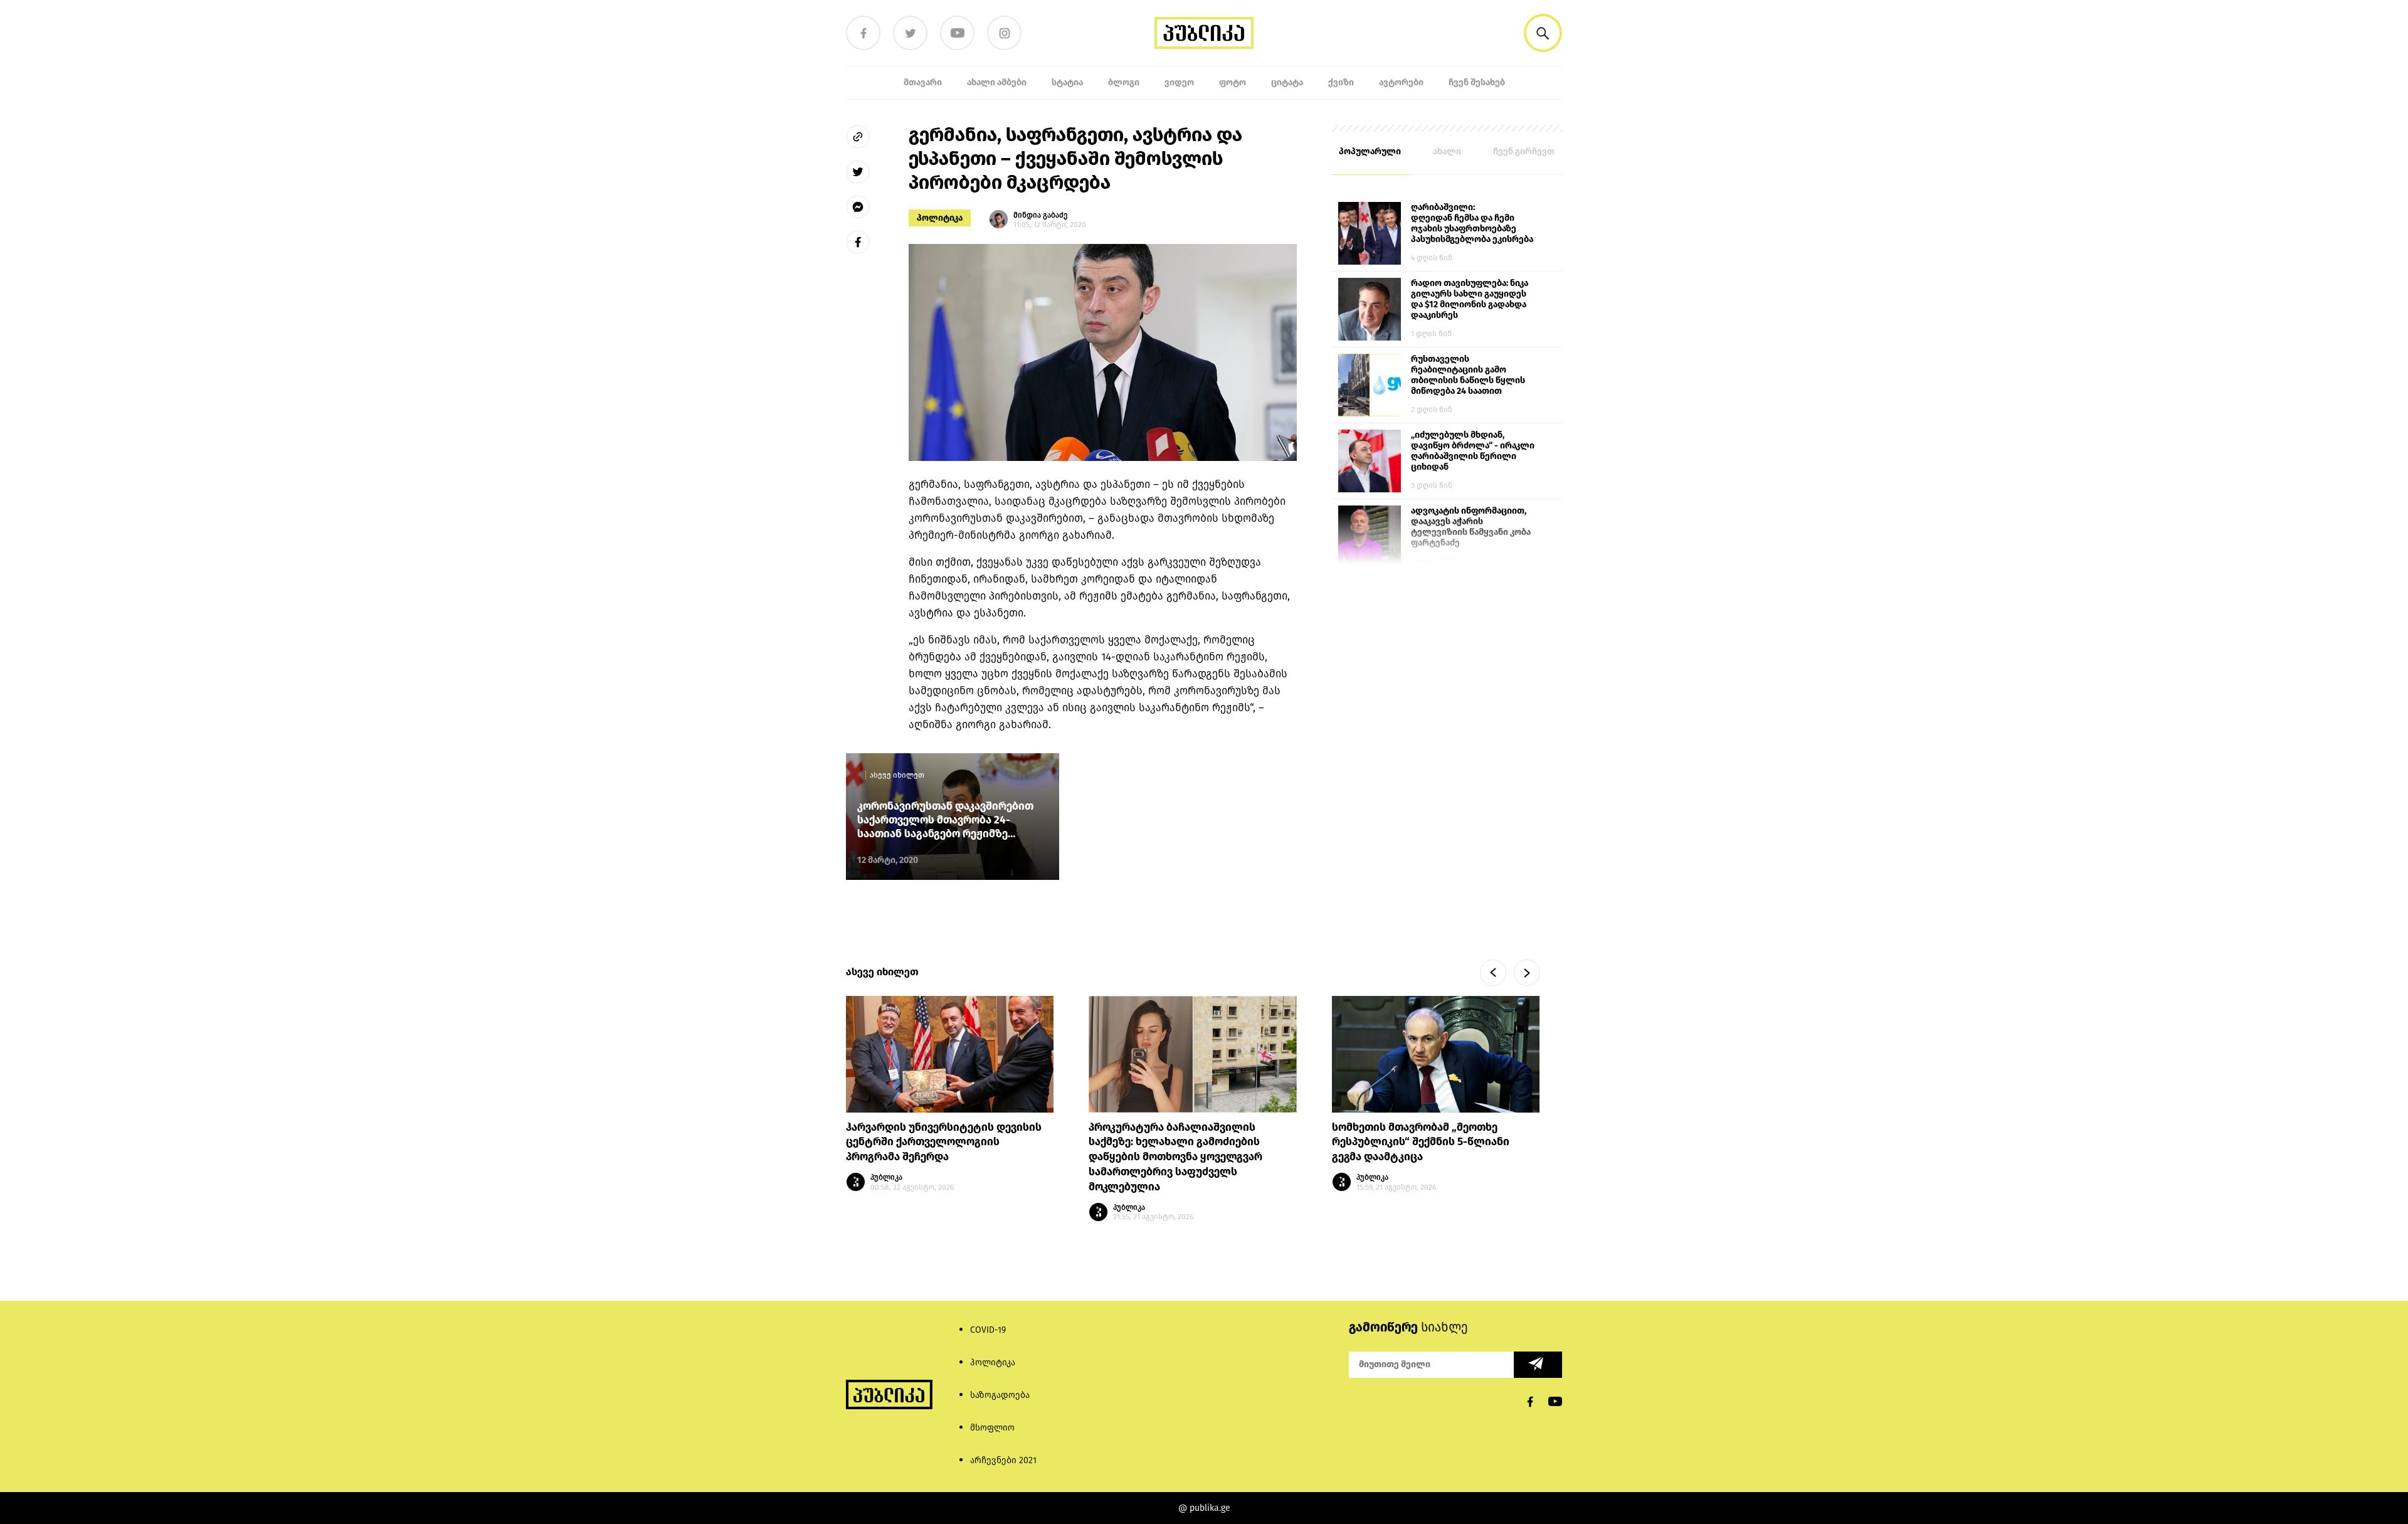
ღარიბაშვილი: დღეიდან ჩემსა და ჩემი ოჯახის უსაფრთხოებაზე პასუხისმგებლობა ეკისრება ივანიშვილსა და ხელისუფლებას (1472, 224)
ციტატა (1287, 82)
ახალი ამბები (997, 82)
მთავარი (923, 82)
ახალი (1447, 151)
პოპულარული (1370, 151)
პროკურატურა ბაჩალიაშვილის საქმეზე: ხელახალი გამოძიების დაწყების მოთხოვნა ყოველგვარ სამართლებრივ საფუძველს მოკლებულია (1175, 1157)
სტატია (1067, 82)
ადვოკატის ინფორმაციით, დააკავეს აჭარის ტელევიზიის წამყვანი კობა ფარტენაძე (1471, 527)
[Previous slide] (1493, 973)
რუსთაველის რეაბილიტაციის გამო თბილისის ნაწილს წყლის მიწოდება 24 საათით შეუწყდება (1468, 376)
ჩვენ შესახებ (1477, 82)
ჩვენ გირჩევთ (1524, 151)
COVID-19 (988, 1330)
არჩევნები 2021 (1003, 1460)
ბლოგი (1124, 82)
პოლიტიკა (940, 218)
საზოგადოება (1000, 1395)
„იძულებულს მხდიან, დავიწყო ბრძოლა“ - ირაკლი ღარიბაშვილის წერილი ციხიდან (1473, 451)
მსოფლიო (992, 1428)
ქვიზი (1341, 82)
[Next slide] (1527, 973)
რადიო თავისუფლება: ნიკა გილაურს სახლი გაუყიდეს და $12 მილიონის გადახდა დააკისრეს (1470, 299)
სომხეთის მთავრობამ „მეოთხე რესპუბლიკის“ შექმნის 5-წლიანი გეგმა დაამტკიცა (1421, 1142)
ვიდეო (1179, 82)
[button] (1543, 33)
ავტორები (1401, 82)
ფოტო (1233, 82)
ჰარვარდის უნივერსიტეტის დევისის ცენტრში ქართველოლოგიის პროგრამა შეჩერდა (944, 1142)
